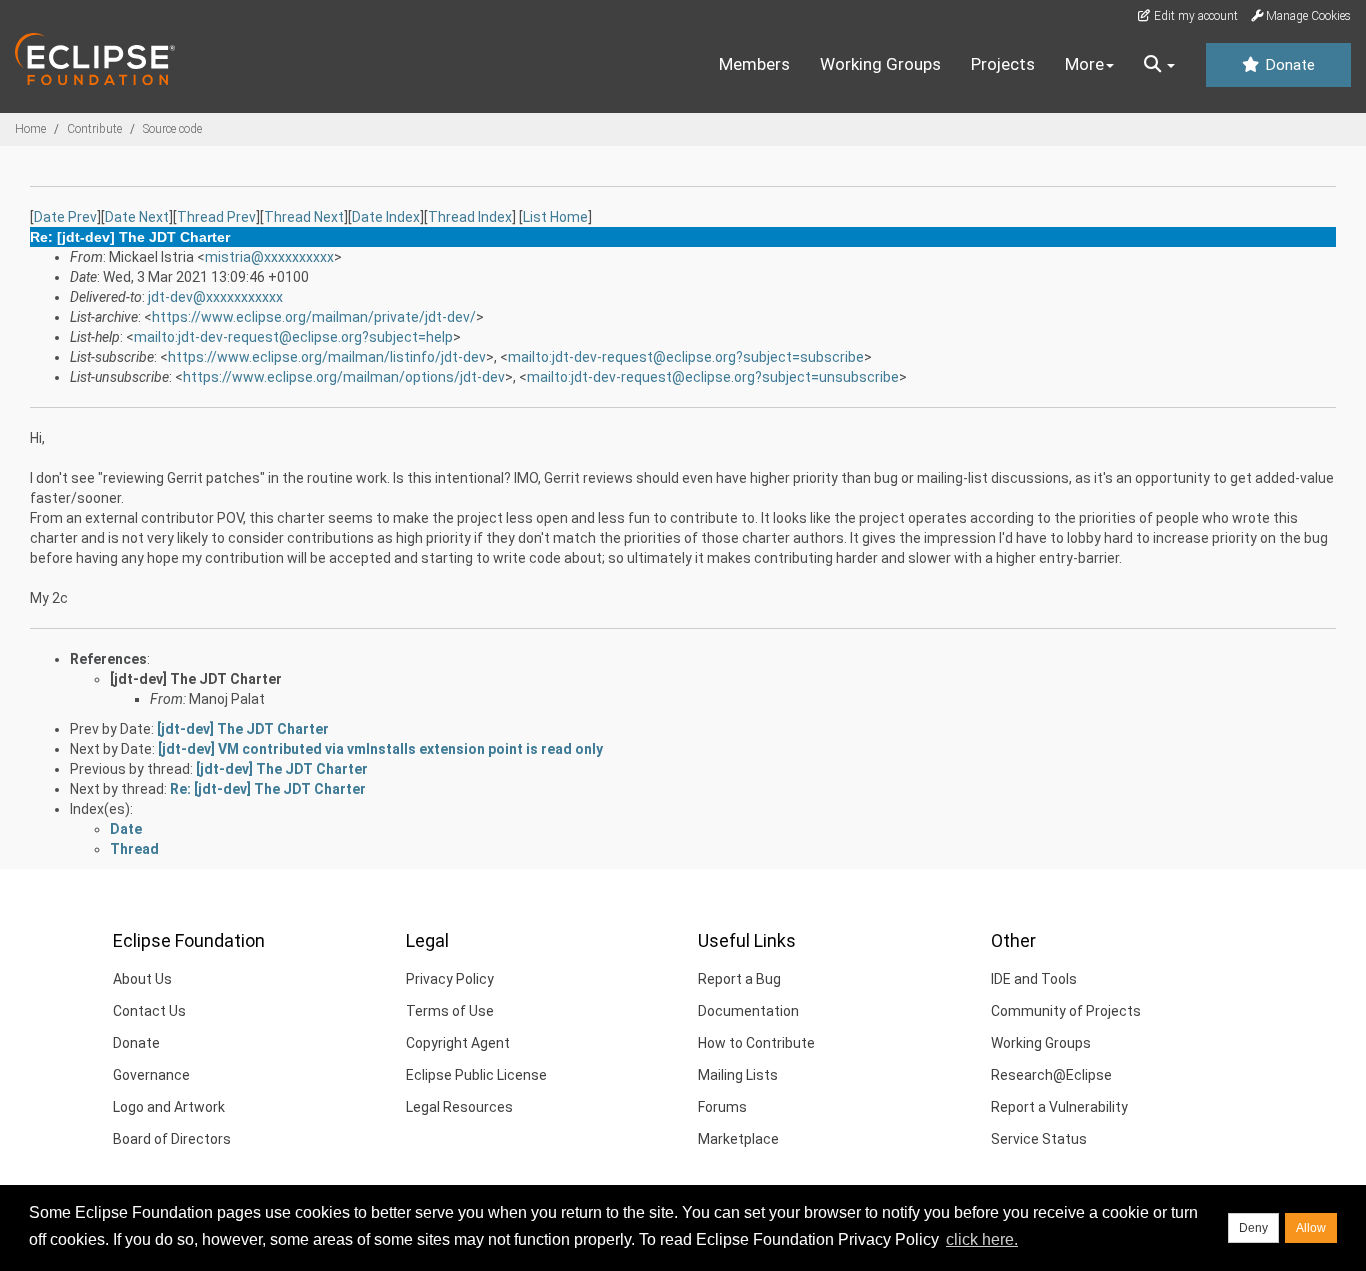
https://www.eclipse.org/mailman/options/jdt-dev (344, 377)
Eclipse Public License (476, 1075)
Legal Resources (459, 1107)
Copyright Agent (458, 1043)
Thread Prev (216, 217)
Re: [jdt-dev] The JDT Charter (268, 789)
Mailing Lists (738, 1075)
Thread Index (470, 217)
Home (30, 129)
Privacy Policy (450, 979)
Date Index (386, 217)
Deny (1253, 1228)
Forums (722, 1107)
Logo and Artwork (169, 1107)
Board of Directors (172, 1139)
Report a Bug (739, 979)
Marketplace (738, 1139)
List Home (555, 217)
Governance (151, 1075)
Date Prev (65, 217)
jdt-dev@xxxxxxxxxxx (215, 297)
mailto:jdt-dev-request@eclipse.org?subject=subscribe (686, 357)
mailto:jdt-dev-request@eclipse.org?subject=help (293, 337)
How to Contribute (756, 1043)
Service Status (1039, 1139)
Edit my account (1194, 16)
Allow (1311, 1228)
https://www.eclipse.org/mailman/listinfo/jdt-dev (327, 357)
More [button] (1084, 64)
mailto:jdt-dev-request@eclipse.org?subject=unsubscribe (713, 377)
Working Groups (880, 64)
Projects (1003, 64)
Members (754, 64)
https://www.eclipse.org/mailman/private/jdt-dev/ (314, 317)
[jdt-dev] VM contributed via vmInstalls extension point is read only (380, 749)
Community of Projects (1066, 1011)
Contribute (94, 129)
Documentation (748, 1011)
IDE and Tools (1034, 979)
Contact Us (149, 1011)
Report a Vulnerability (1059, 1107)
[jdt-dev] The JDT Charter (196, 679)
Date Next (137, 217)
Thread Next (304, 217)
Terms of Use (450, 1011)
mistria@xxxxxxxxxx (269, 257)
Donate (1288, 65)
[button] (1159, 65)
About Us (142, 979)
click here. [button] (982, 1239)
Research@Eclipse (1051, 1075)
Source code (172, 129)
